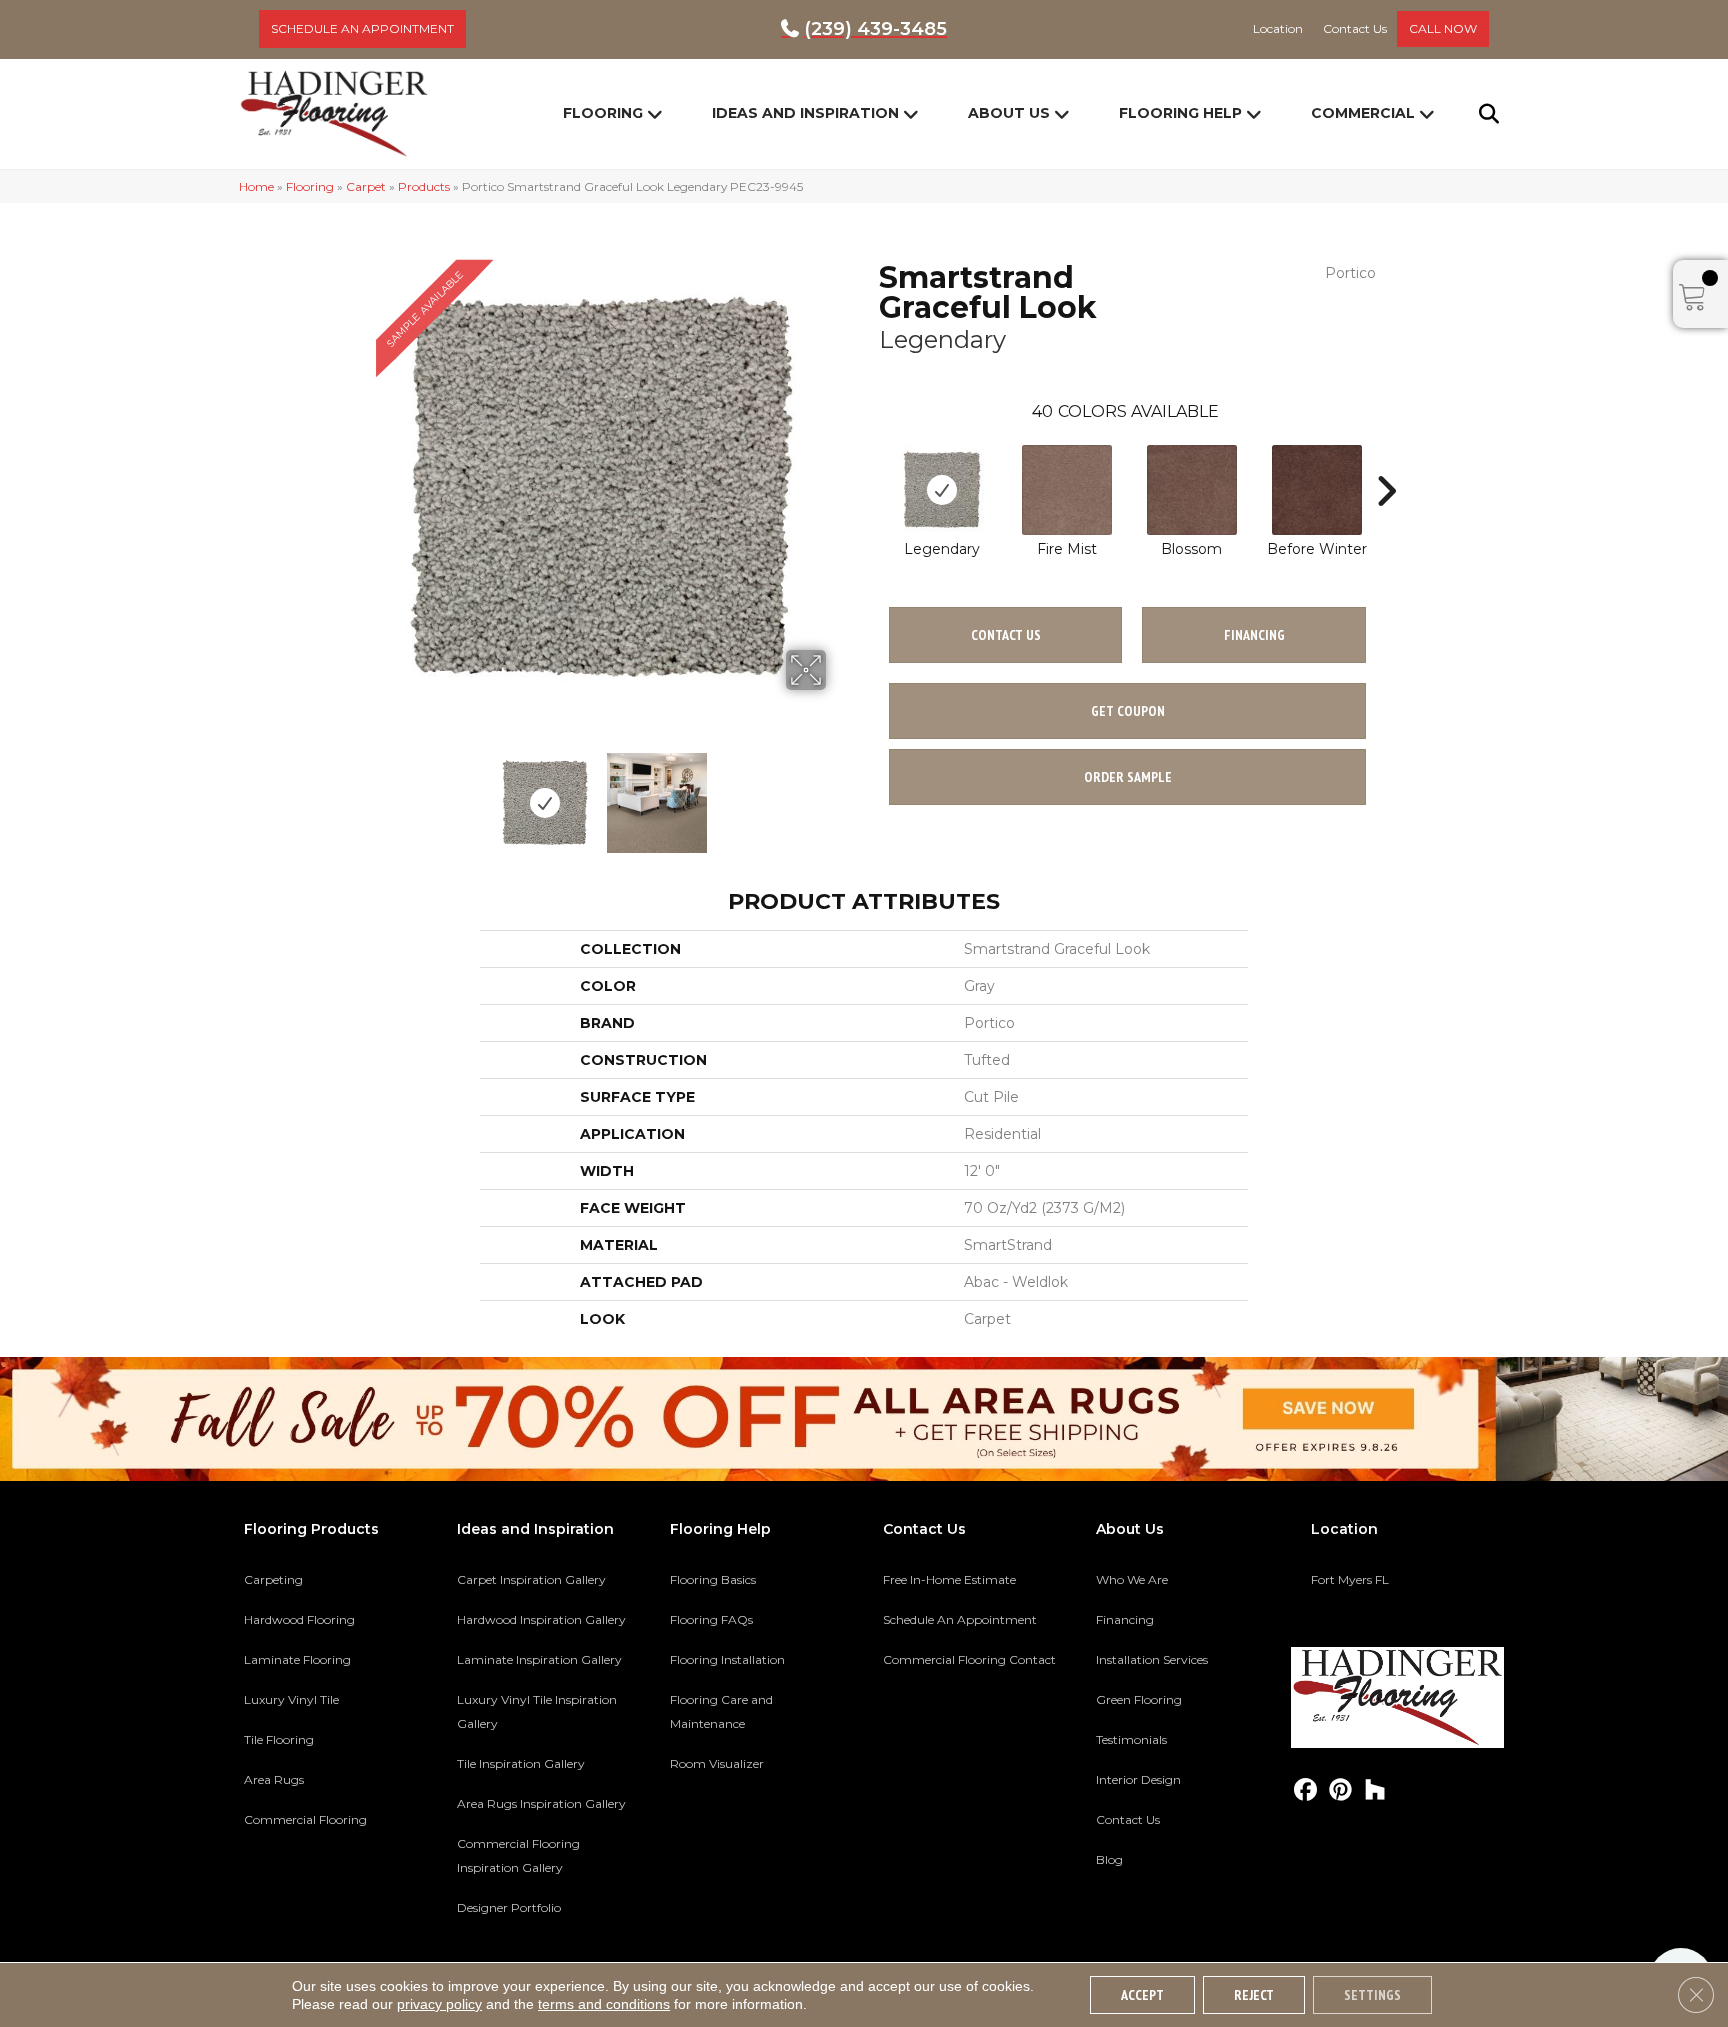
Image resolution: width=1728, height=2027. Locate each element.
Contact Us (1006, 635)
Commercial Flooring (305, 1819)
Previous (362, 793)
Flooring (603, 113)
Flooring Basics (713, 1579)
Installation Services (1152, 1659)
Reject (1254, 1995)
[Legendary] (942, 490)
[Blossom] (1192, 490)
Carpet (366, 186)
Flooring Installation (727, 1659)
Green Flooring (1139, 1699)
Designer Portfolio (509, 1907)
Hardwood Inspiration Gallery (541, 1619)
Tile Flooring (279, 1739)
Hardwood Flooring (299, 1619)
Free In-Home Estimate (949, 1579)
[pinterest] (1340, 1790)
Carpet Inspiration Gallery (531, 1579)
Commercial (1363, 113)
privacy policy (439, 2004)
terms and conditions (604, 2004)
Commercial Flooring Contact (969, 1659)
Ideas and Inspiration (805, 113)
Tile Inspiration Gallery (521, 1763)
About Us (1009, 113)
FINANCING (1254, 635)
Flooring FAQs (711, 1619)
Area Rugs (274, 1779)
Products (424, 186)
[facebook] (1305, 1790)
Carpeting (273, 1579)
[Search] (1476, 114)
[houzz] (1375, 1790)
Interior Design (1138, 1779)
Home (256, 186)
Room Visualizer (717, 1763)
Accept (1142, 1995)
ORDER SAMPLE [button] (1128, 777)
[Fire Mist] (1067, 490)
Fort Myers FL (1350, 1579)
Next (839, 793)
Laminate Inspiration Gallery (539, 1659)
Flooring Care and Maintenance (721, 1711)
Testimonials (1131, 1739)
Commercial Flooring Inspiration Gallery (518, 1855)
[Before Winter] (1317, 490)
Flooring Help (1180, 113)
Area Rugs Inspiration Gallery (541, 1803)
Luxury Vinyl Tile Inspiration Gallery (537, 1711)
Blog (1109, 1859)
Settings (1372, 1995)
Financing (1125, 1619)
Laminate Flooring (297, 1659)
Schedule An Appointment (960, 1619)
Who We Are (1132, 1579)
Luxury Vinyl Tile (291, 1699)
